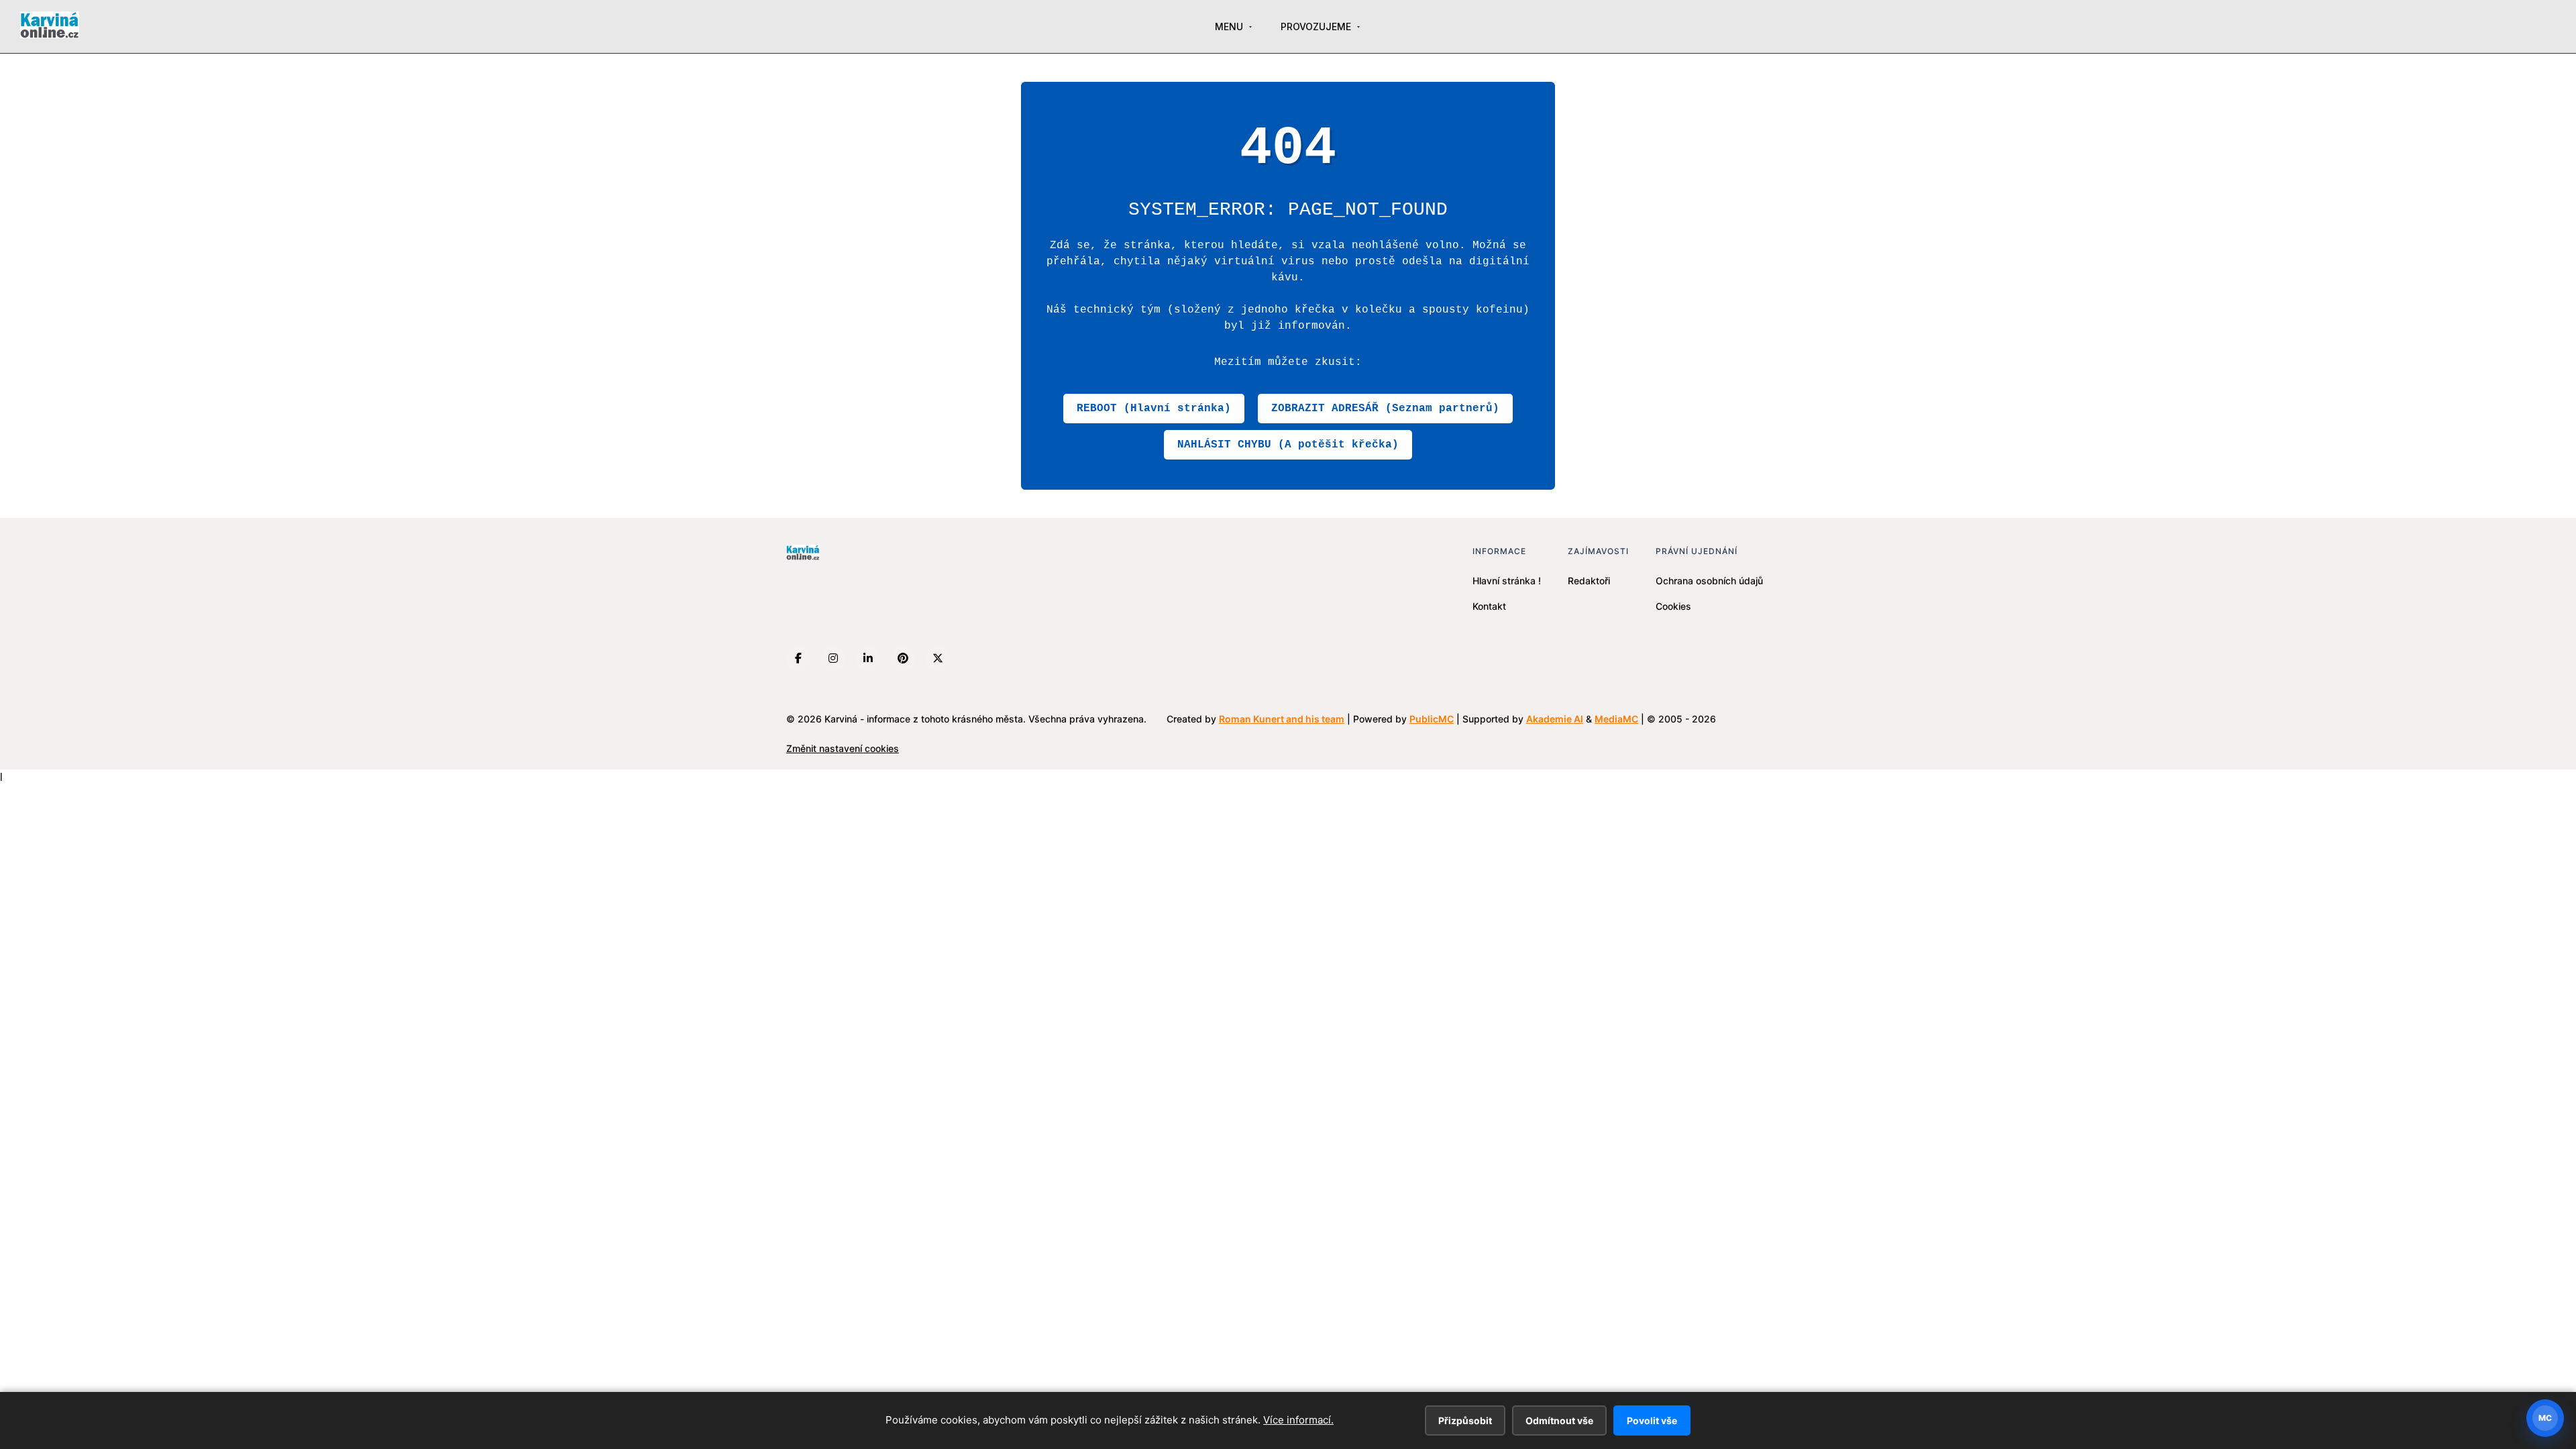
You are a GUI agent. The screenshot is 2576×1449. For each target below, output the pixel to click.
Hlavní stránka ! (1507, 581)
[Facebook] (798, 658)
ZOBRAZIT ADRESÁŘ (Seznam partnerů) (1385, 409)
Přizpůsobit (1465, 1420)
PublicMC (1432, 719)
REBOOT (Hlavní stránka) (1154, 409)
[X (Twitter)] (938, 658)
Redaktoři (1589, 581)
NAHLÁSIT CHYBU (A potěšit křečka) (1288, 445)
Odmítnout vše (1559, 1420)
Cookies (1673, 606)
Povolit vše (1652, 1420)
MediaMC (1616, 719)
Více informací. (1298, 1420)
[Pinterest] (903, 658)
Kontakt (1489, 606)
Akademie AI (1555, 719)
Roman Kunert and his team (1282, 719)
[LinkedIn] (868, 658)
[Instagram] (833, 658)
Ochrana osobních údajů (1709, 581)
